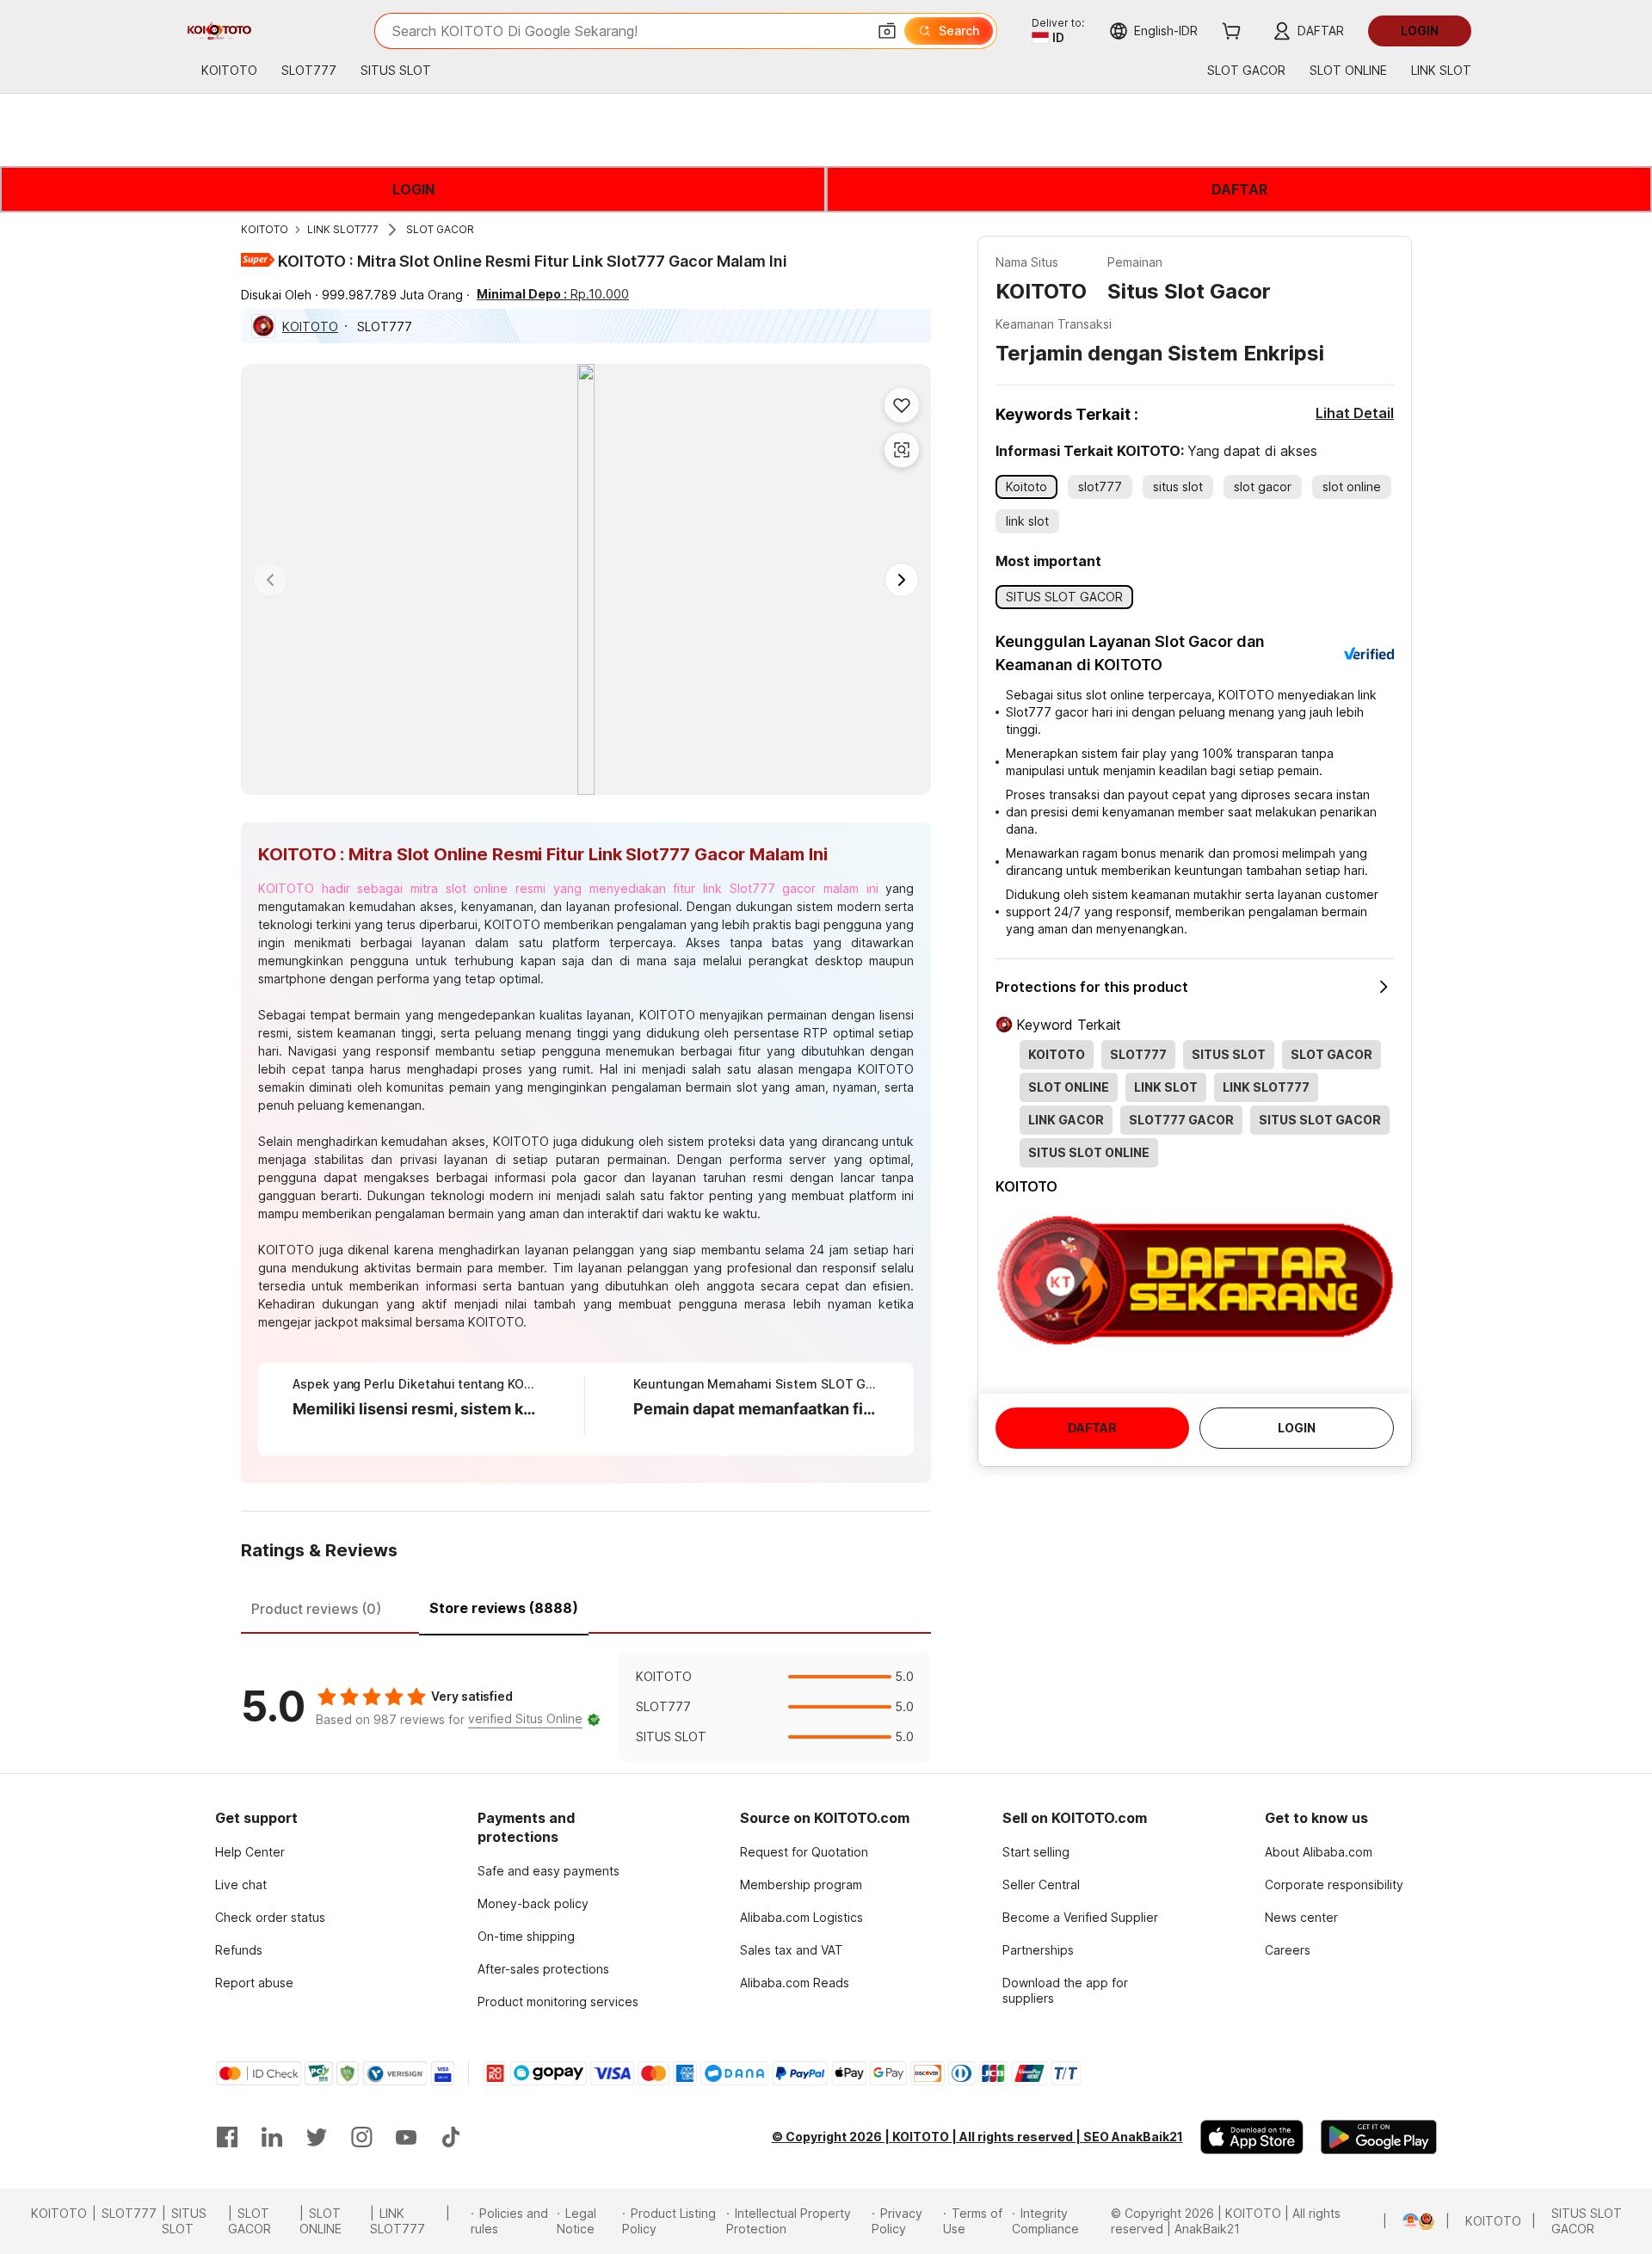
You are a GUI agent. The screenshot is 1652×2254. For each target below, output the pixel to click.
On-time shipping (526, 1936)
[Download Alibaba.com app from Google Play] (1379, 2137)
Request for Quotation (804, 1852)
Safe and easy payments (549, 1871)
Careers (1288, 1950)
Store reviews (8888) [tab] (504, 1608)
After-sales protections (543, 1969)
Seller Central (1041, 1884)
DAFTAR (1239, 189)
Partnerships (1038, 1950)
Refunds (239, 1950)
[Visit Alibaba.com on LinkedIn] (272, 2137)
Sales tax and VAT (792, 1950)
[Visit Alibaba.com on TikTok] (451, 2137)
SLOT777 (129, 2213)
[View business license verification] (1395, 2221)
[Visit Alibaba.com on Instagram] (361, 2137)
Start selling (1036, 1852)
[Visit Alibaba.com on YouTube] (406, 2137)
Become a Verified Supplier (1080, 1917)
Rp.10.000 (553, 294)
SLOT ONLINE (321, 2221)
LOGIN (413, 189)
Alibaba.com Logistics (801, 1917)
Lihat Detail (1355, 413)
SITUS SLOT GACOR (1587, 2221)
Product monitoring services (558, 2002)
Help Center (250, 1852)
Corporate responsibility (1334, 1884)
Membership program (801, 1884)
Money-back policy (533, 1903)
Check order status (270, 1917)
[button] (887, 31)
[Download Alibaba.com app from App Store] (1252, 2137)
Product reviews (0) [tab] (316, 1609)
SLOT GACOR (440, 229)
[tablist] (586, 1606)
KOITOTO (265, 229)
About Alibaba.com (1319, 1852)
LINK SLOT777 (343, 229)
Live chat (241, 1884)
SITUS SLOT (184, 2221)
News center (1301, 1917)
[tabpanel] (586, 1707)
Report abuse (254, 1983)
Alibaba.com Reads (795, 1983)
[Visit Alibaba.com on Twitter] (317, 2137)
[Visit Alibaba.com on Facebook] (227, 2137)
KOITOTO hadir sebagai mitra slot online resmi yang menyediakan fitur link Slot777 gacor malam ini (568, 888)
